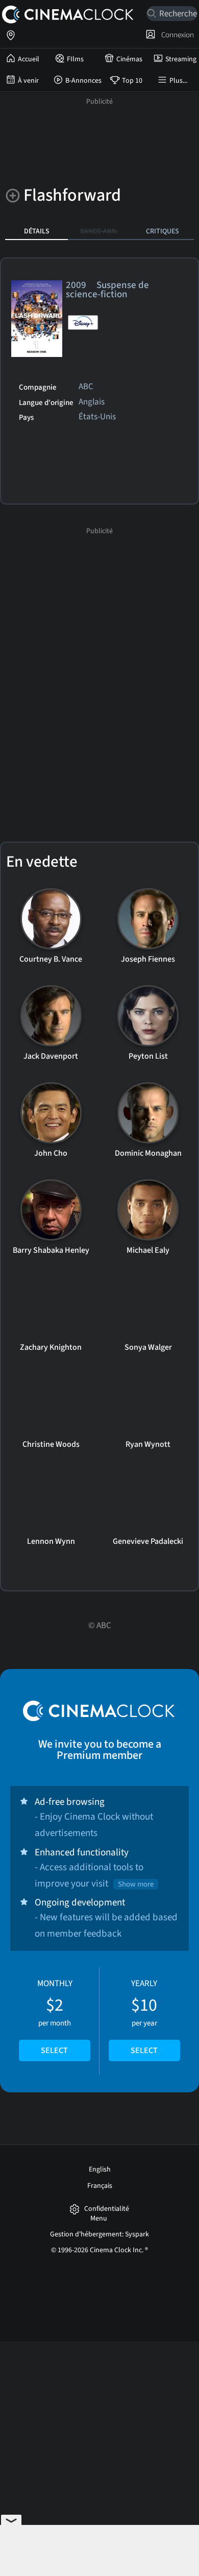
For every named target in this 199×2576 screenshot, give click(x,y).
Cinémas (129, 59)
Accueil (29, 59)
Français (100, 2186)
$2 (55, 2017)
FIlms (75, 59)
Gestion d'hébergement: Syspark (99, 2234)
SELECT (54, 2050)
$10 (144, 2017)
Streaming (181, 59)
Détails (37, 231)
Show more (136, 1884)
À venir (28, 81)
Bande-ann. (99, 231)
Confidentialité (107, 2209)
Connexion (176, 35)
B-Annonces (83, 81)
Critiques (163, 231)
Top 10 (132, 81)
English (100, 2169)
